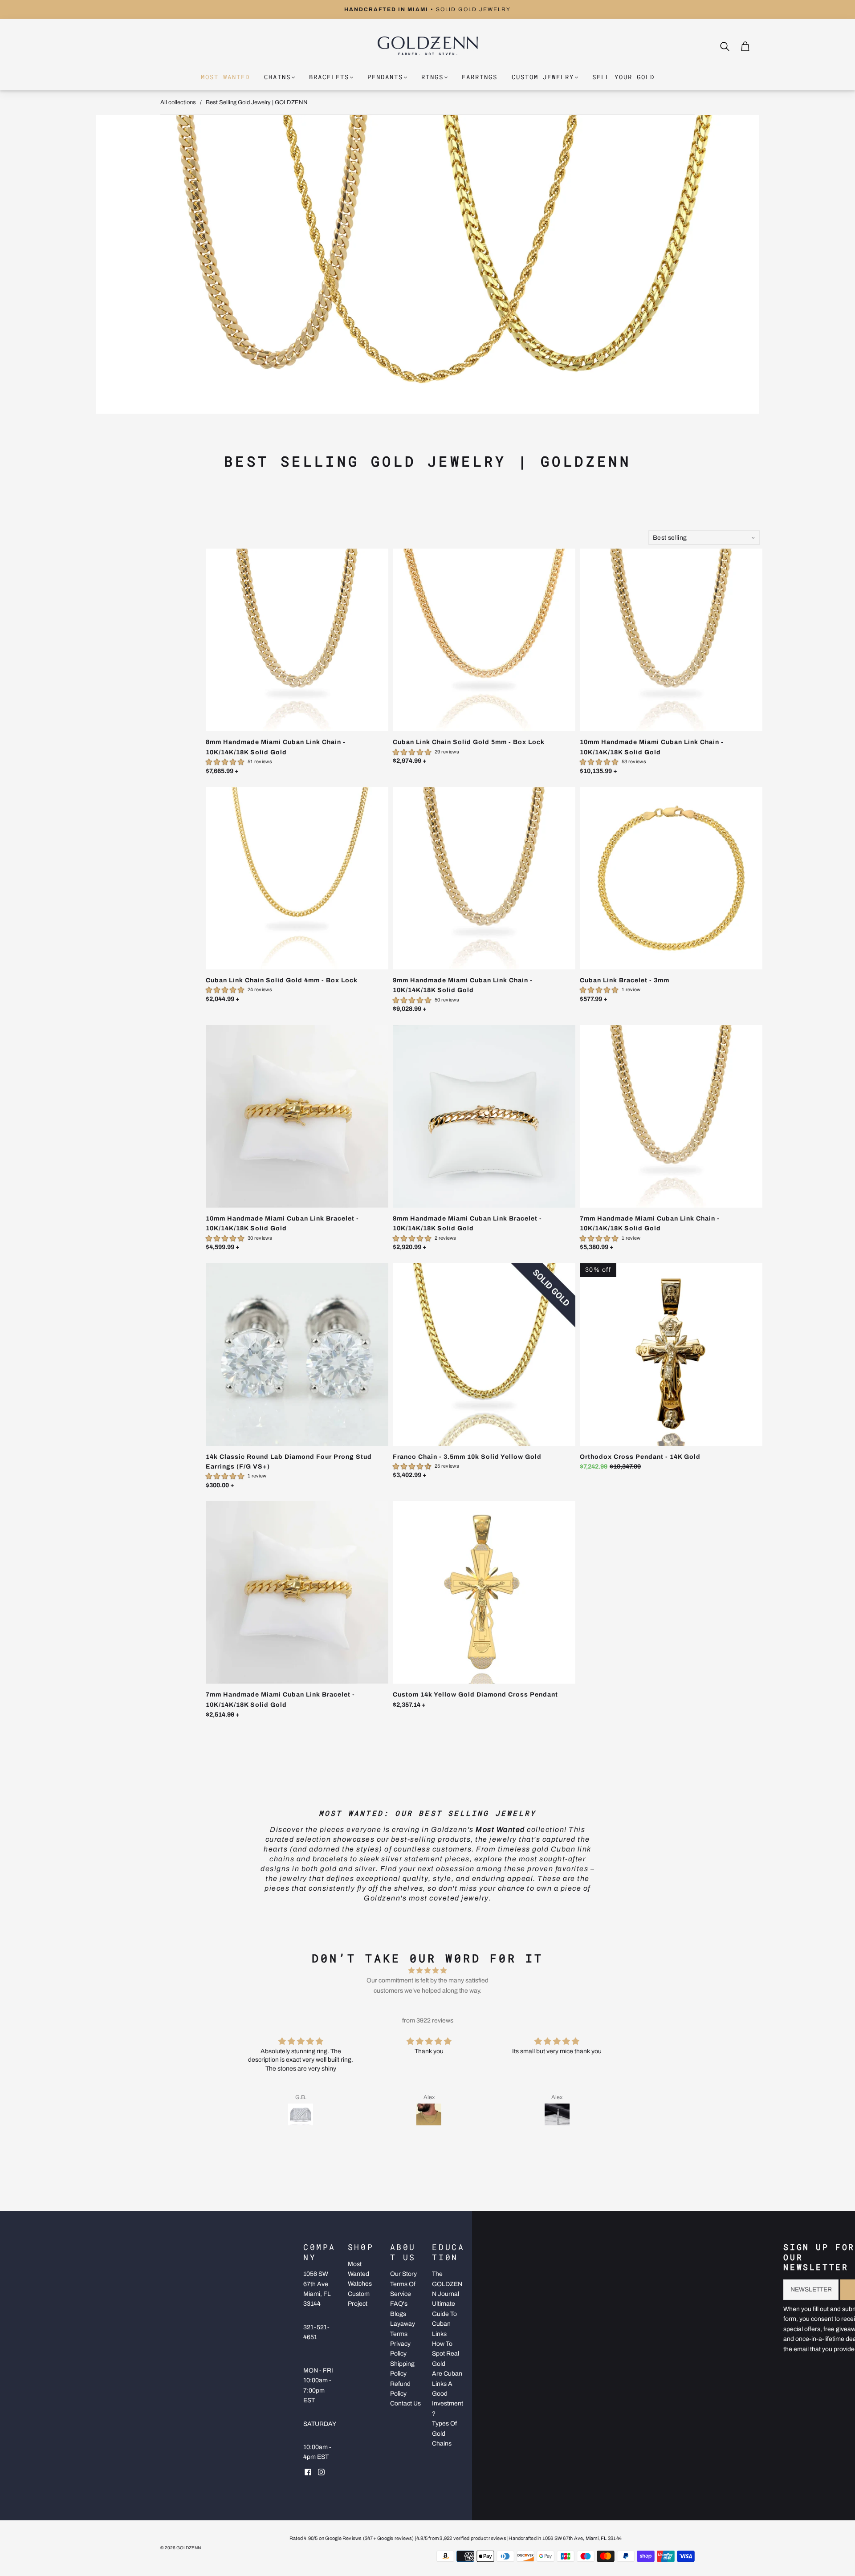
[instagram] (321, 2472)
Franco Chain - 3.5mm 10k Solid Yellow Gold (467, 1457)
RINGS (432, 77)
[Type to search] (720, 46)
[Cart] (745, 46)
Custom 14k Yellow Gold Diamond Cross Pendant (475, 1695)
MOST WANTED (225, 77)
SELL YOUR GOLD (623, 77)
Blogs (398, 2314)
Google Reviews (343, 2538)
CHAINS (277, 77)
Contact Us (405, 2403)
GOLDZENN (189, 2548)
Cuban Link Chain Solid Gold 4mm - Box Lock (282, 980)
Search (734, 46)
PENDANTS (385, 77)
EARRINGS (480, 77)
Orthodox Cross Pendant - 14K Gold (640, 1457)
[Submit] (727, 47)
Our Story (403, 2274)
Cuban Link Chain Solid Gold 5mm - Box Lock (469, 742)
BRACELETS (329, 77)
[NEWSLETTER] (811, 2290)
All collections (178, 102)
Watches (360, 2284)
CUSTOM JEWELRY (543, 77)
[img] (427, 1971)
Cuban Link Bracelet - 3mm (625, 980)
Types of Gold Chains (444, 2434)
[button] (421, 2139)
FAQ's (399, 2304)
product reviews (489, 2538)
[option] (427, 9)
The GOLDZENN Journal (447, 2284)
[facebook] (308, 2472)
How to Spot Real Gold (446, 2354)
